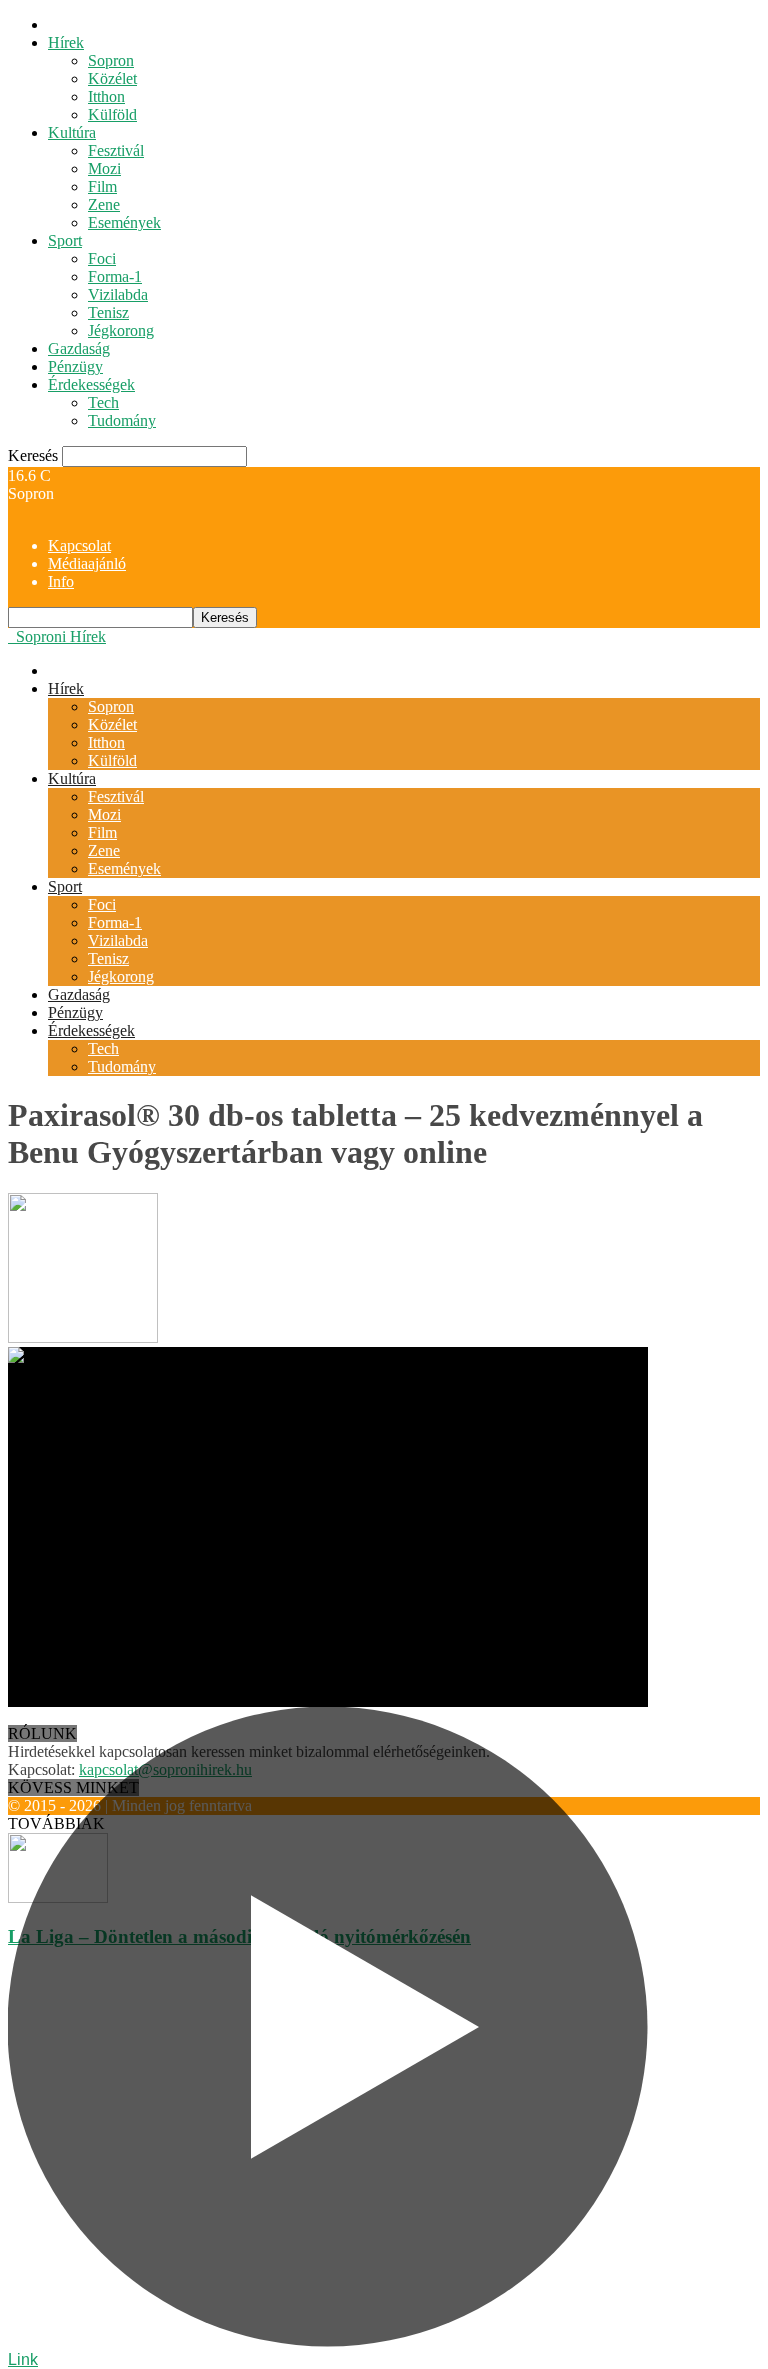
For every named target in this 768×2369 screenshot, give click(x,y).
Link (23, 2359)
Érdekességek (91, 384)
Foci (102, 258)
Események (124, 222)
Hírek (66, 42)
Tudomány (122, 420)
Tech (103, 402)
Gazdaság (79, 348)
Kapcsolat (79, 545)
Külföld (112, 114)
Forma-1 (115, 276)
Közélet (112, 78)
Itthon (106, 96)
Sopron (111, 60)
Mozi (104, 168)
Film (102, 186)
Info (61, 581)
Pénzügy (75, 366)
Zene (104, 204)
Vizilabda (118, 294)
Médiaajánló (87, 563)
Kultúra (72, 132)
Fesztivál (116, 150)
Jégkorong (121, 330)
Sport (65, 240)
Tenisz (108, 312)
